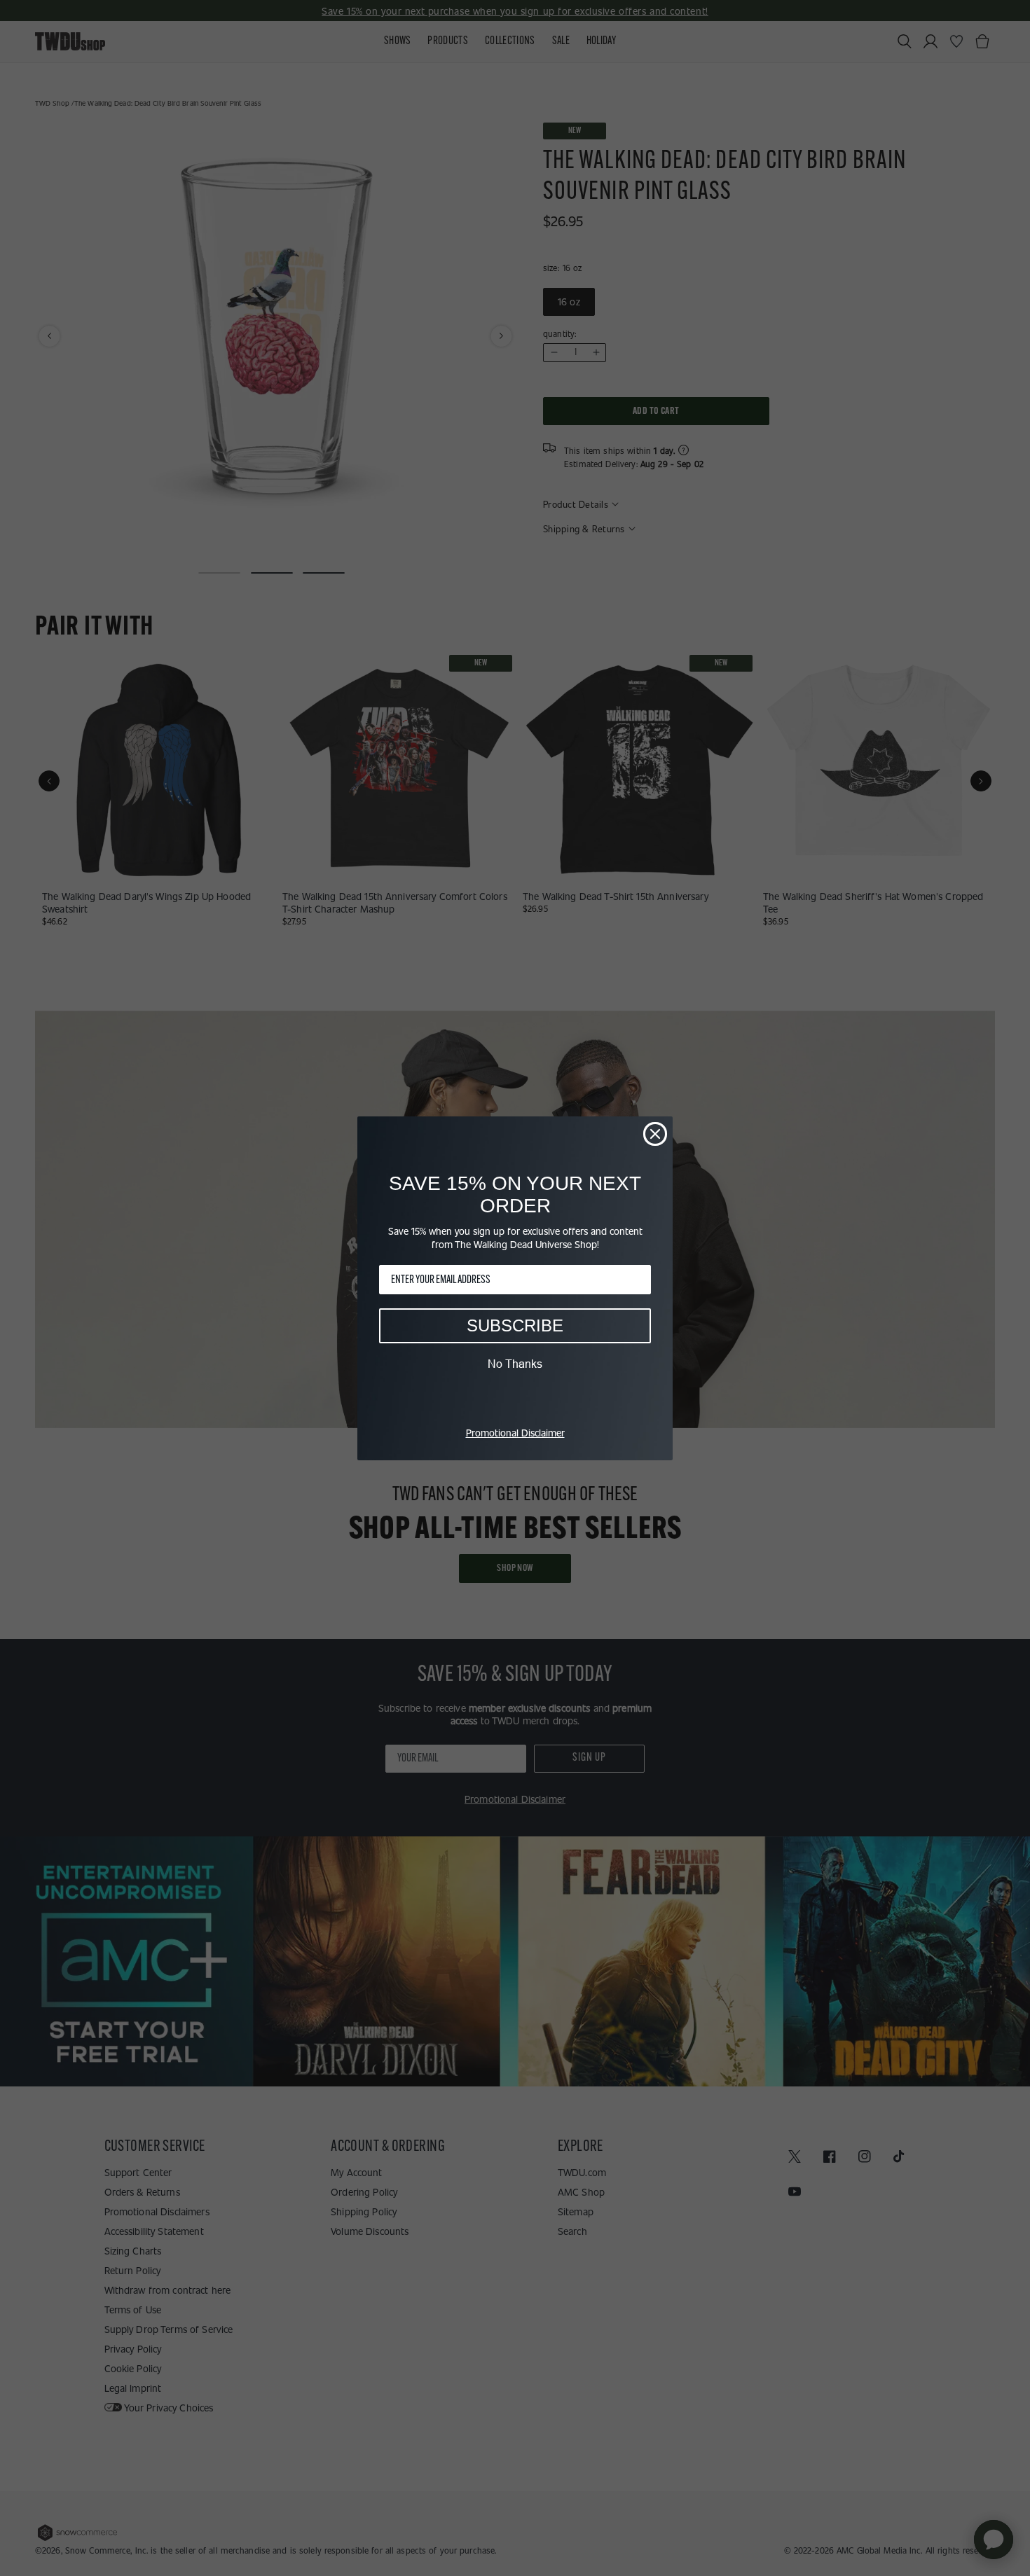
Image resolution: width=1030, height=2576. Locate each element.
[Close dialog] (655, 1134)
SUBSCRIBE (515, 1325)
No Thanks (515, 1364)
